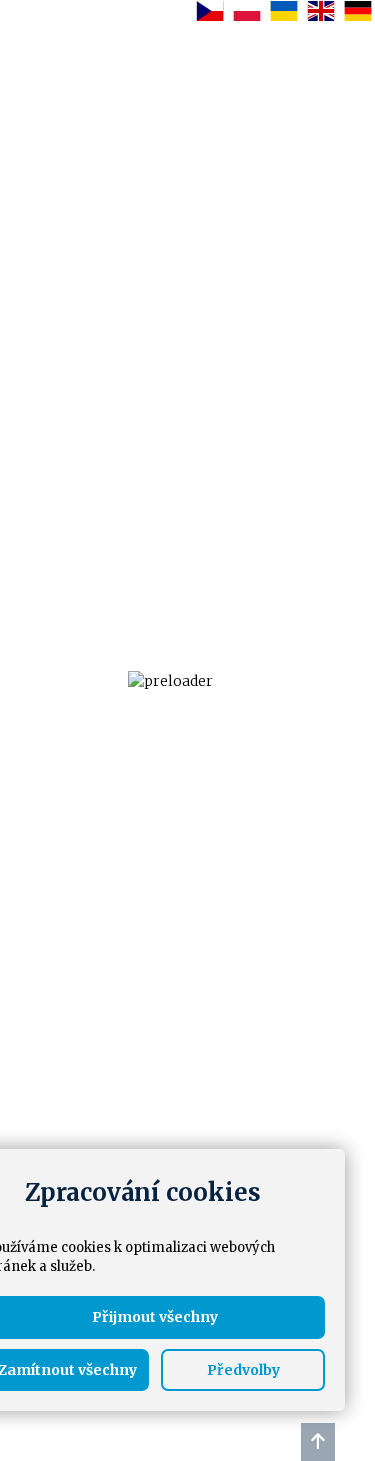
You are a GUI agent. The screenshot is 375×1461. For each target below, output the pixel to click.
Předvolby (243, 1370)
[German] (356, 10)
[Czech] (208, 10)
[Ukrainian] (282, 10)
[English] (319, 10)
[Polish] (245, 10)
